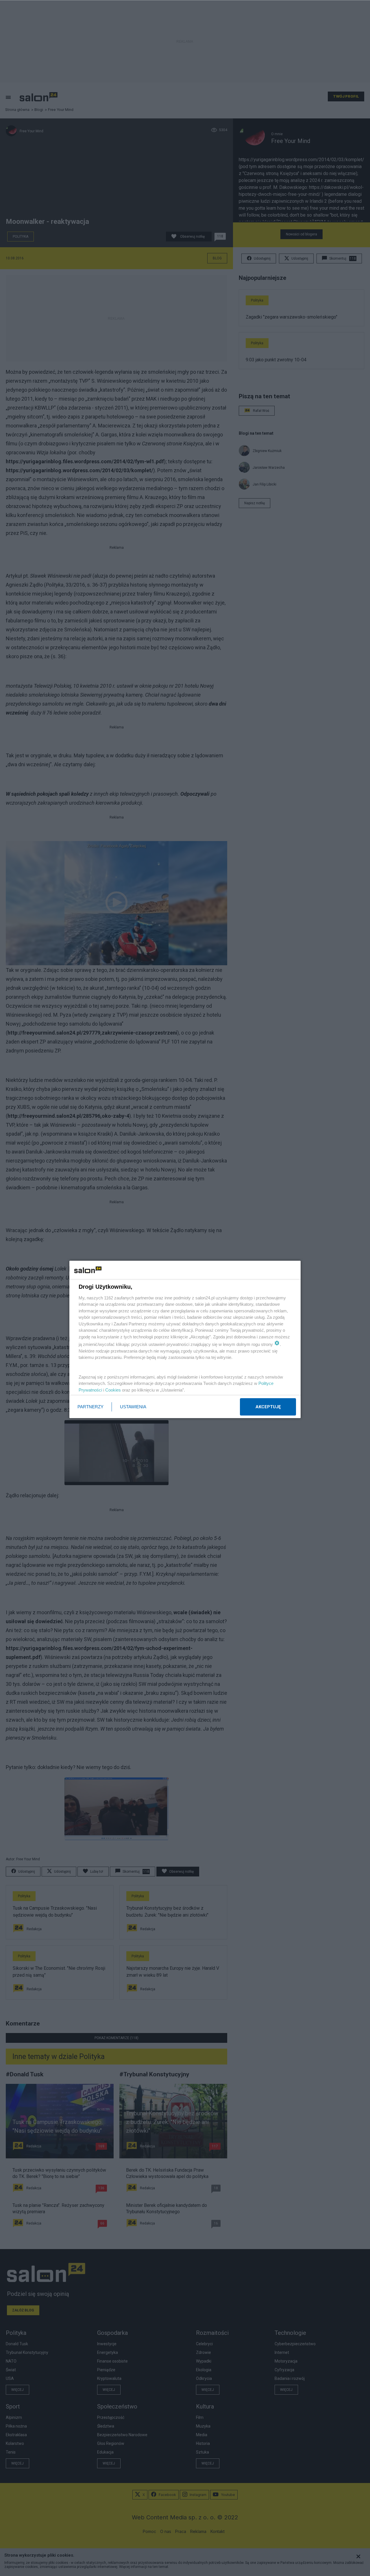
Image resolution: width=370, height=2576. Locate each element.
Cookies (113, 1390)
